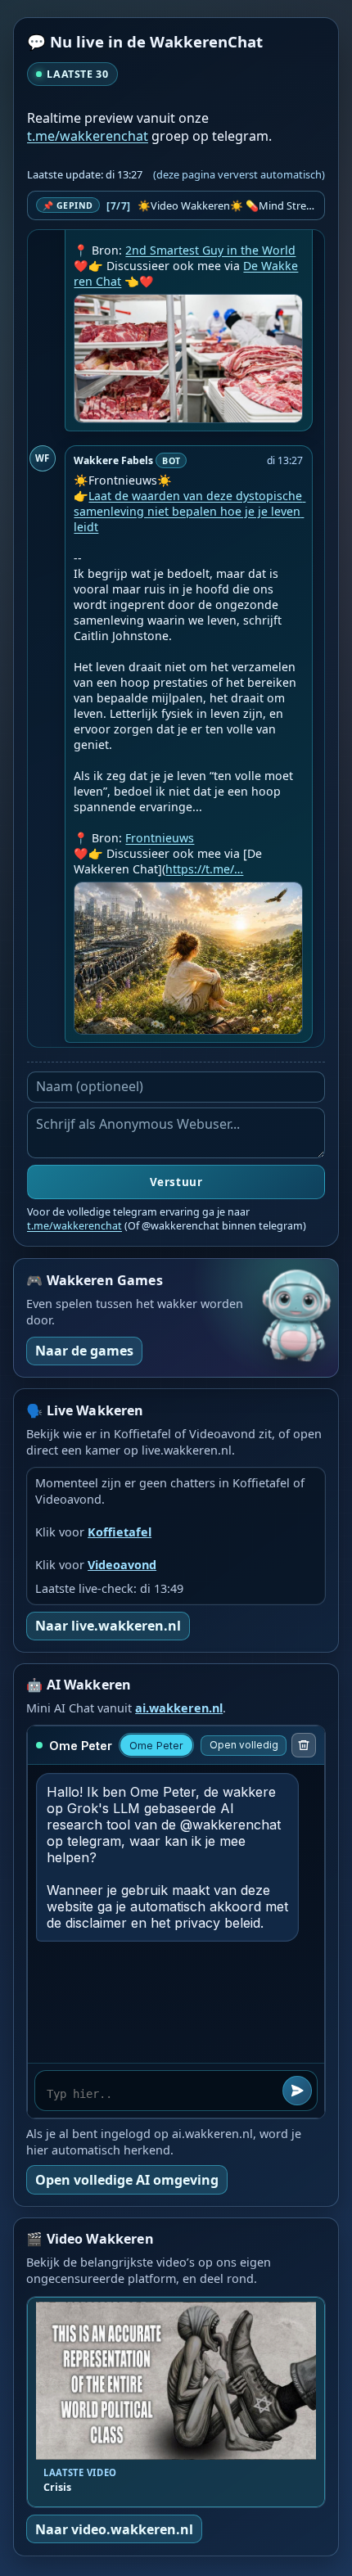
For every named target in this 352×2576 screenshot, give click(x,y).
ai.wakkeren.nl (179, 1708)
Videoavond (122, 1565)
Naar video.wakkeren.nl (114, 2529)
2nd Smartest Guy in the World (210, 250)
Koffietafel (120, 1532)
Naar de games (84, 1351)
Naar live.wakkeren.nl (108, 1626)
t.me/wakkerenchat (88, 136)
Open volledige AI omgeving (127, 2180)
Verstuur (176, 1182)
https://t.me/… (204, 869)
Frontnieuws (160, 838)
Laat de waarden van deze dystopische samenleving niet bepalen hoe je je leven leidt (190, 511)
